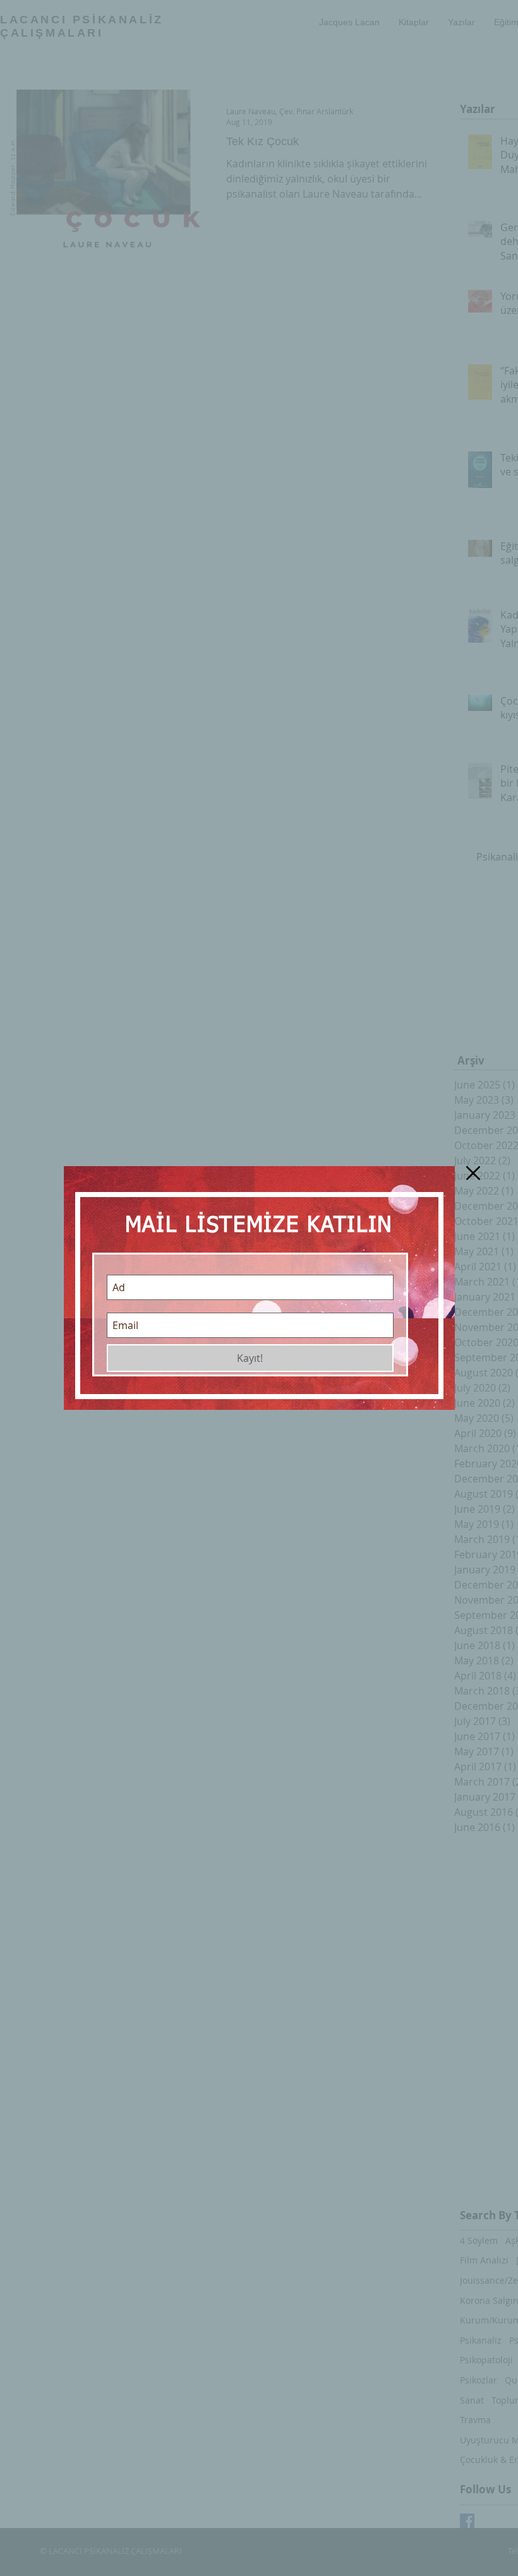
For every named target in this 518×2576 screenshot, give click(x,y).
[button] (473, 1173)
